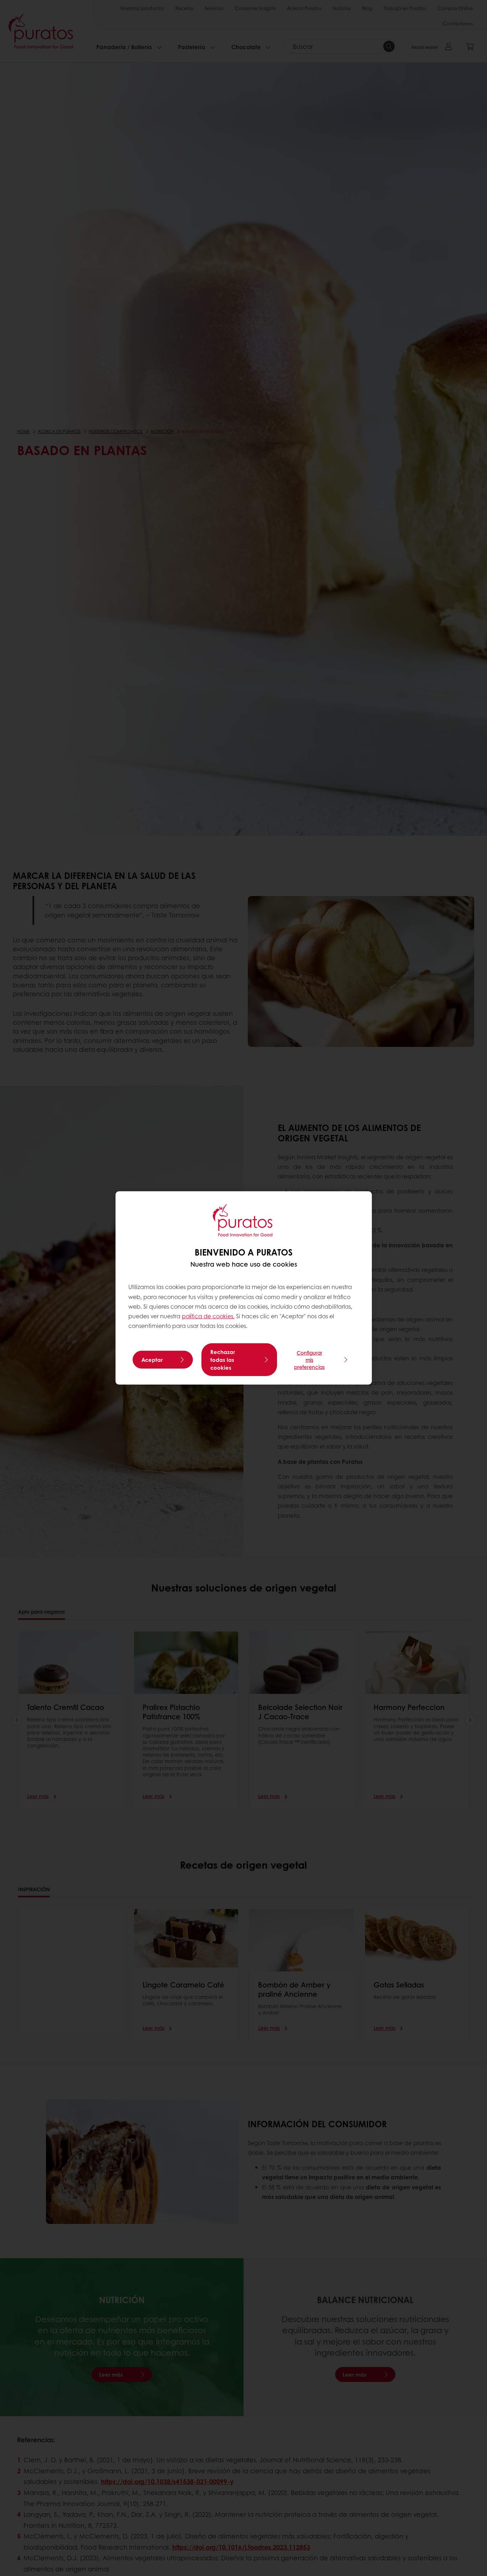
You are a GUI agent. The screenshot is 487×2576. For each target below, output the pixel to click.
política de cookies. (208, 1316)
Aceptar (152, 1360)
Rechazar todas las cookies (223, 1360)
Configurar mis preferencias (309, 1360)
